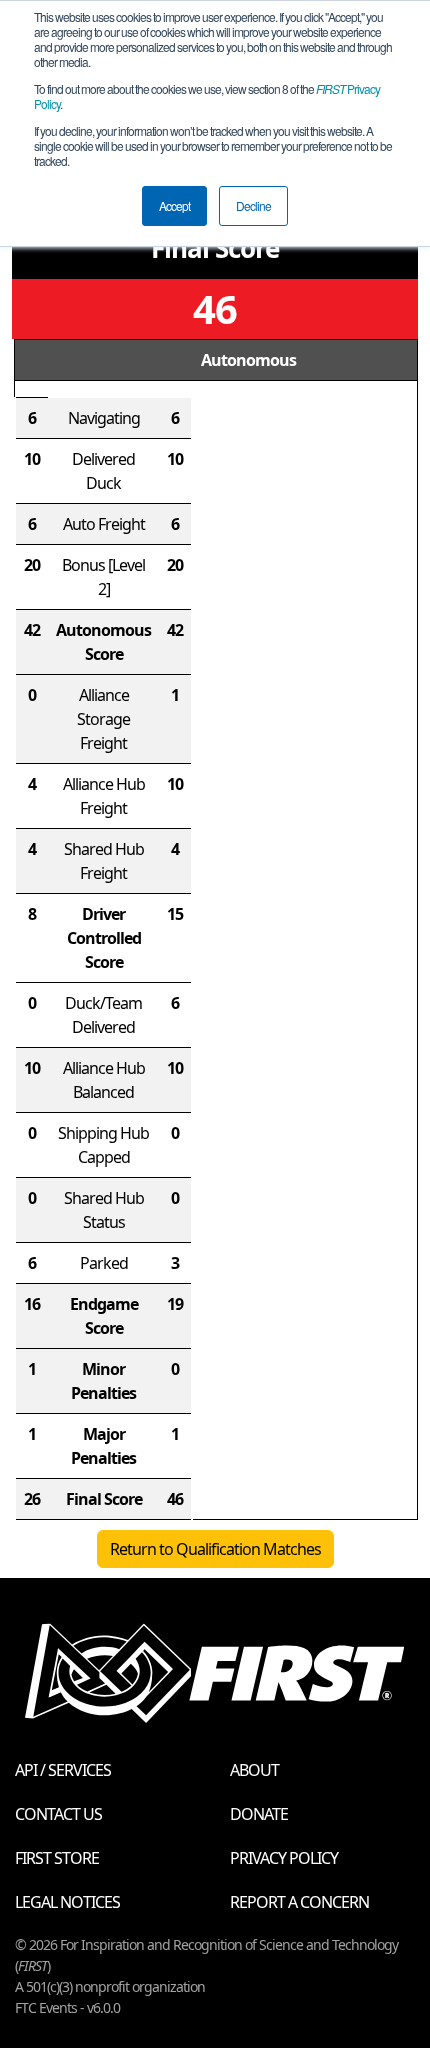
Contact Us (58, 1814)
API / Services (63, 1770)
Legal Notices (67, 1902)
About (254, 1770)
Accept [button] (174, 205)
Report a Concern (299, 1902)
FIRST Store (57, 1858)
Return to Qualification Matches (215, 1549)
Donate (259, 1814)
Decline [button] (253, 205)
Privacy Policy (284, 1858)
